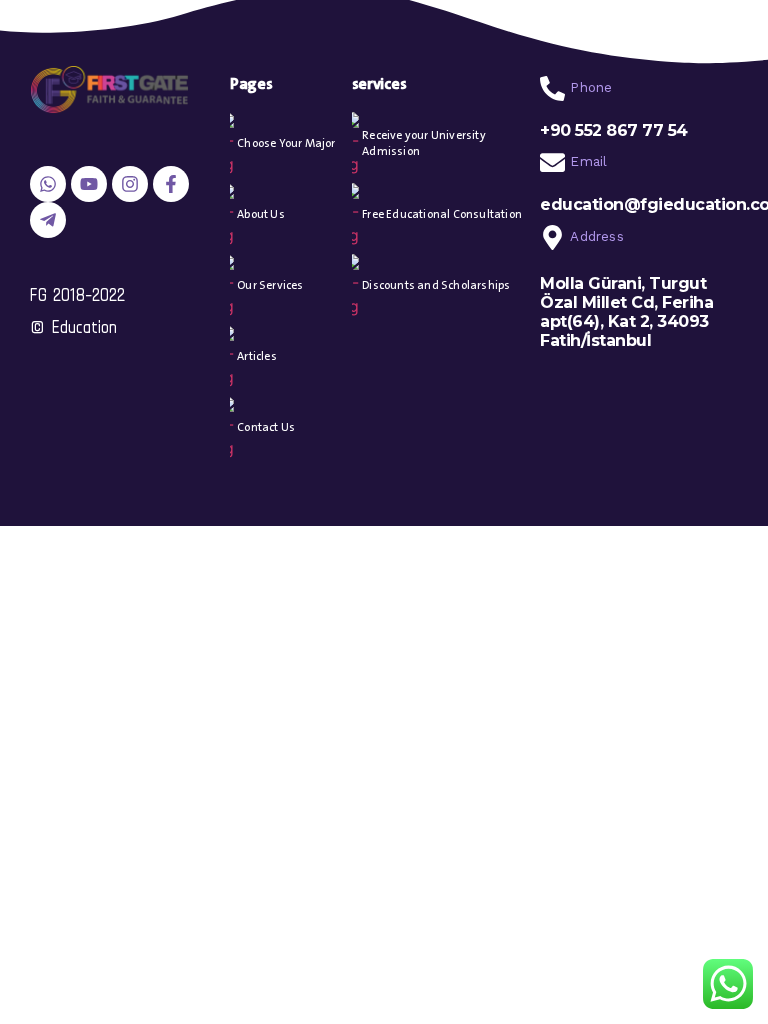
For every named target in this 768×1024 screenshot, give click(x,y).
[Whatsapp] (48, 184)
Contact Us (266, 427)
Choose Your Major (286, 143)
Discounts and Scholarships (436, 285)
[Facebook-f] (171, 184)
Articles (257, 356)
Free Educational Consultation (442, 214)
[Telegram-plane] (48, 220)
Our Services (270, 285)
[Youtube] (89, 184)
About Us (261, 214)
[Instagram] (130, 184)
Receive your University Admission (424, 143)
